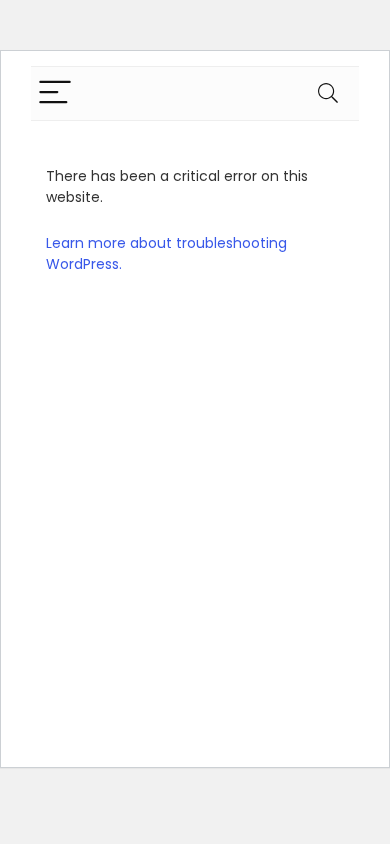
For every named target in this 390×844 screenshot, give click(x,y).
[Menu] (55, 93)
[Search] (328, 93)
